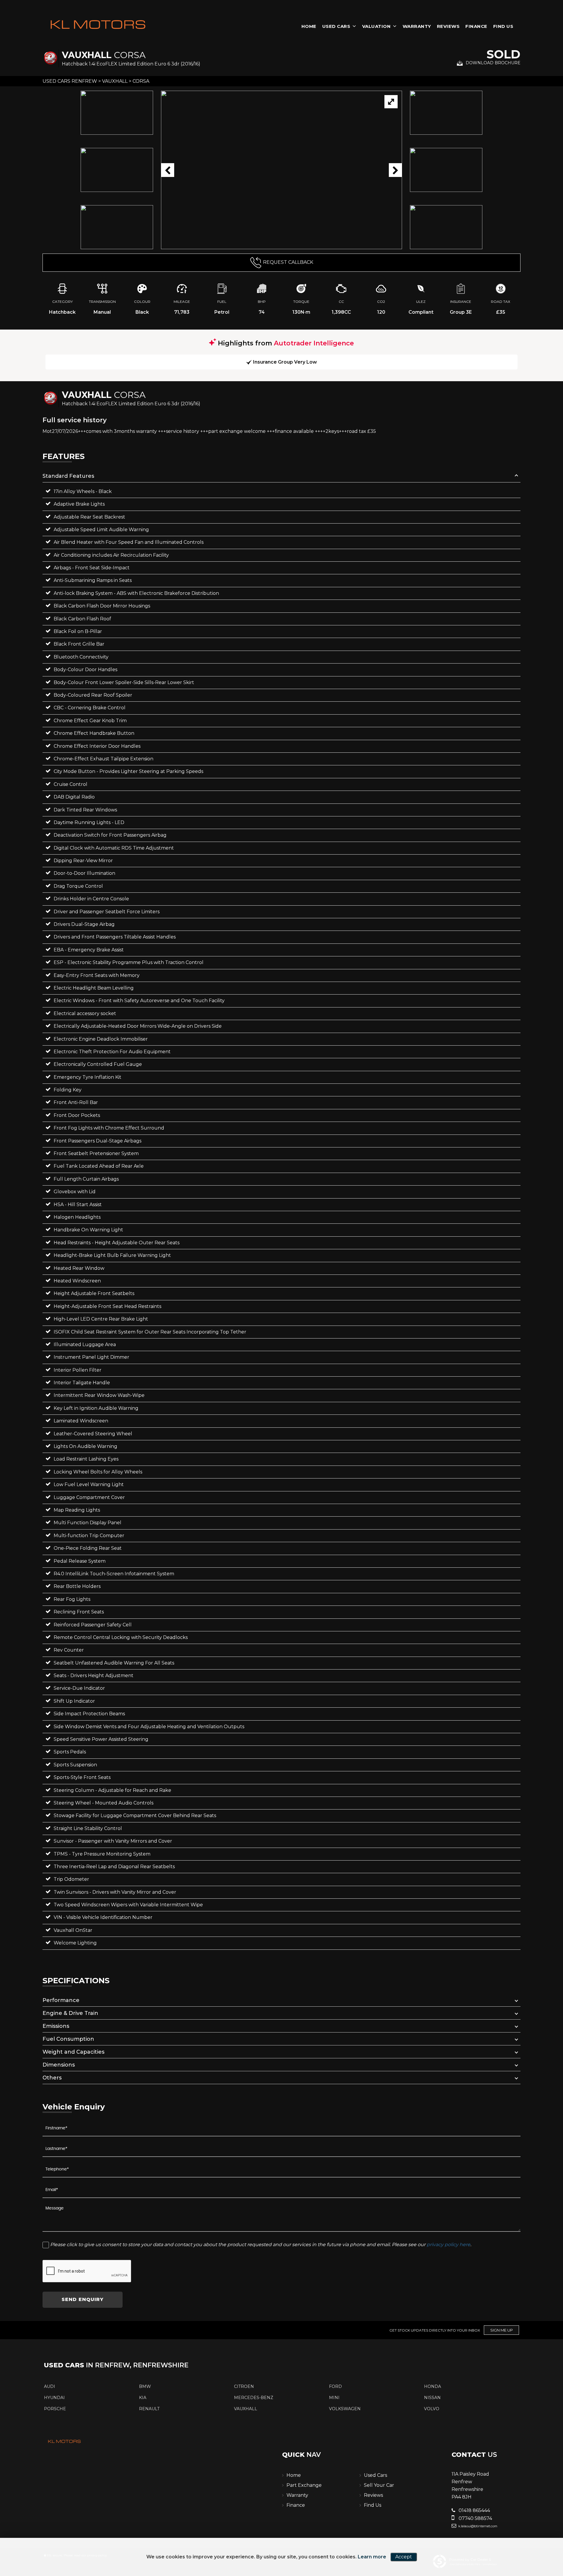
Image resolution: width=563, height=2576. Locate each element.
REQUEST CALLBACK (288, 262)
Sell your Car (379, 2485)
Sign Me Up (502, 2330)
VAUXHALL (115, 81)
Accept (404, 2557)
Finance (476, 26)
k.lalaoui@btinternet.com (477, 2526)
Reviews (448, 26)
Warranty (417, 26)
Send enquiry (83, 2299)
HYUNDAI (54, 2398)
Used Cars (336, 26)
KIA (143, 2398)
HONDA (433, 2386)
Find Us (503, 26)
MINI (334, 2398)
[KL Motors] (98, 25)
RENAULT (149, 2409)
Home (309, 26)
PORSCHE (55, 2409)
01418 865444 (474, 2510)
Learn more (372, 2557)
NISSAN (432, 2398)
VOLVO (432, 2409)
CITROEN (244, 2386)
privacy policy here (448, 2245)
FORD (335, 2386)
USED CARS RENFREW (70, 81)
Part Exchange (304, 2485)
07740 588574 (475, 2518)
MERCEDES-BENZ (254, 2398)
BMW (145, 2386)
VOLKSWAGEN (345, 2409)
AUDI (50, 2386)
